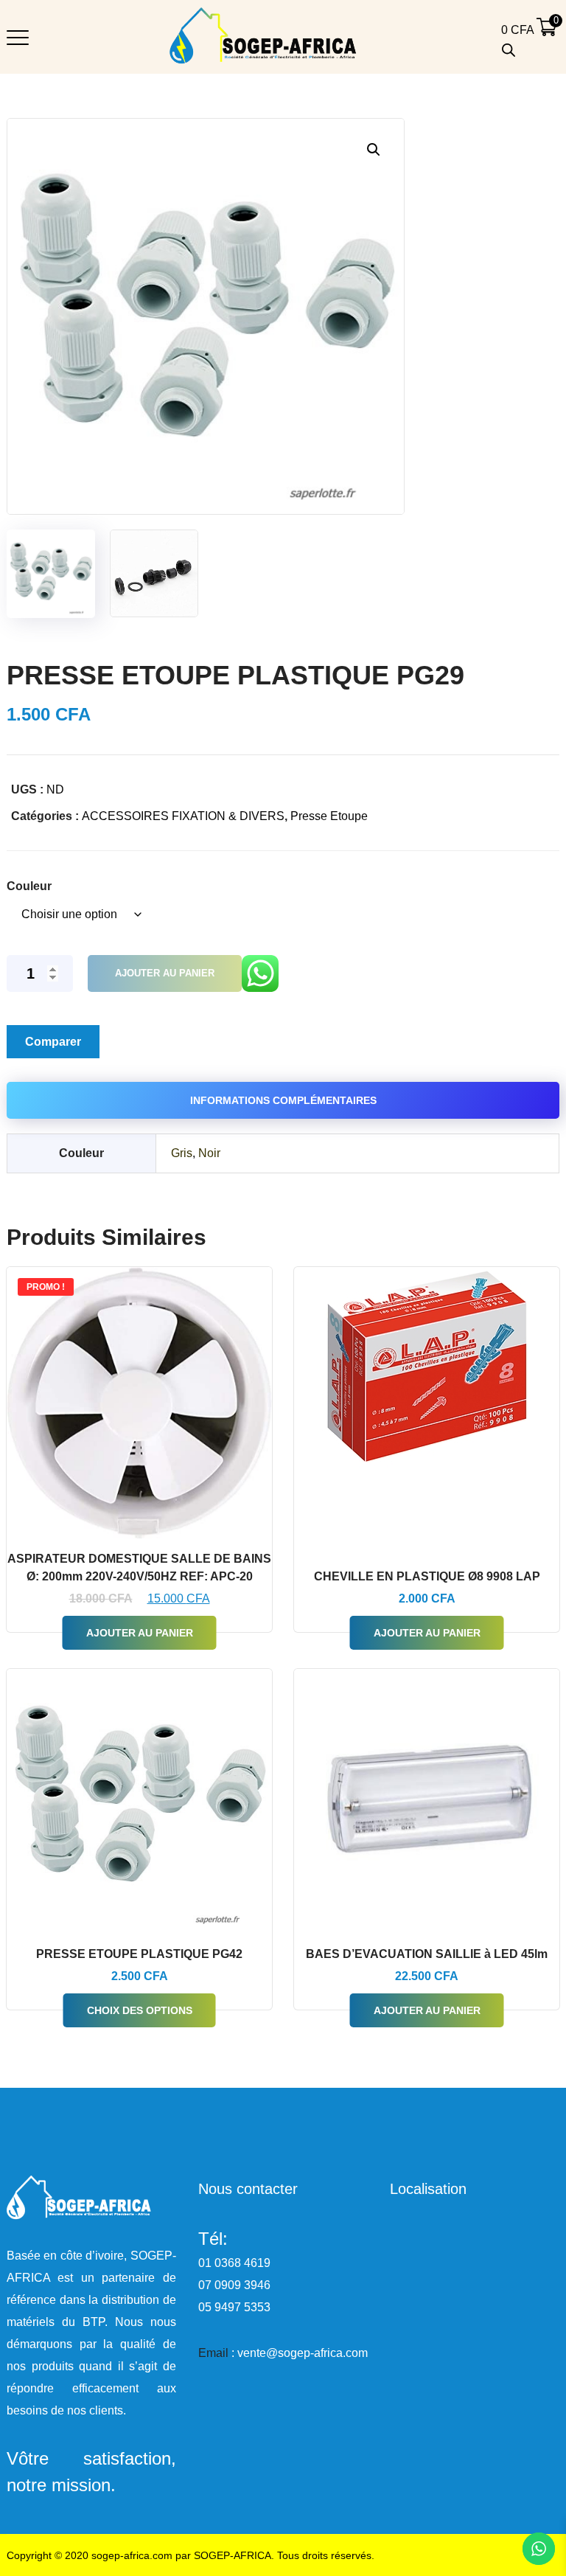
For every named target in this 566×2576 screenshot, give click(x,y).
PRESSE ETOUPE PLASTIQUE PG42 (139, 1954)
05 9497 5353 (234, 2307)
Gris (182, 1153)
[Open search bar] (509, 50)
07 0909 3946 (234, 2285)
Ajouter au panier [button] (140, 1633)
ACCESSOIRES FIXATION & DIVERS (183, 816)
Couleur (29, 886)
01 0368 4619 (234, 2263)
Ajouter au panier (165, 973)
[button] (373, 149)
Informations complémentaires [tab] (283, 1100)
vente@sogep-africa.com (303, 2353)
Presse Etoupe (329, 816)
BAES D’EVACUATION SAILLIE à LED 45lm (427, 1954)
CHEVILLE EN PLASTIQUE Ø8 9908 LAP (427, 1576)
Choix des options (140, 2010)
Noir (209, 1153)
